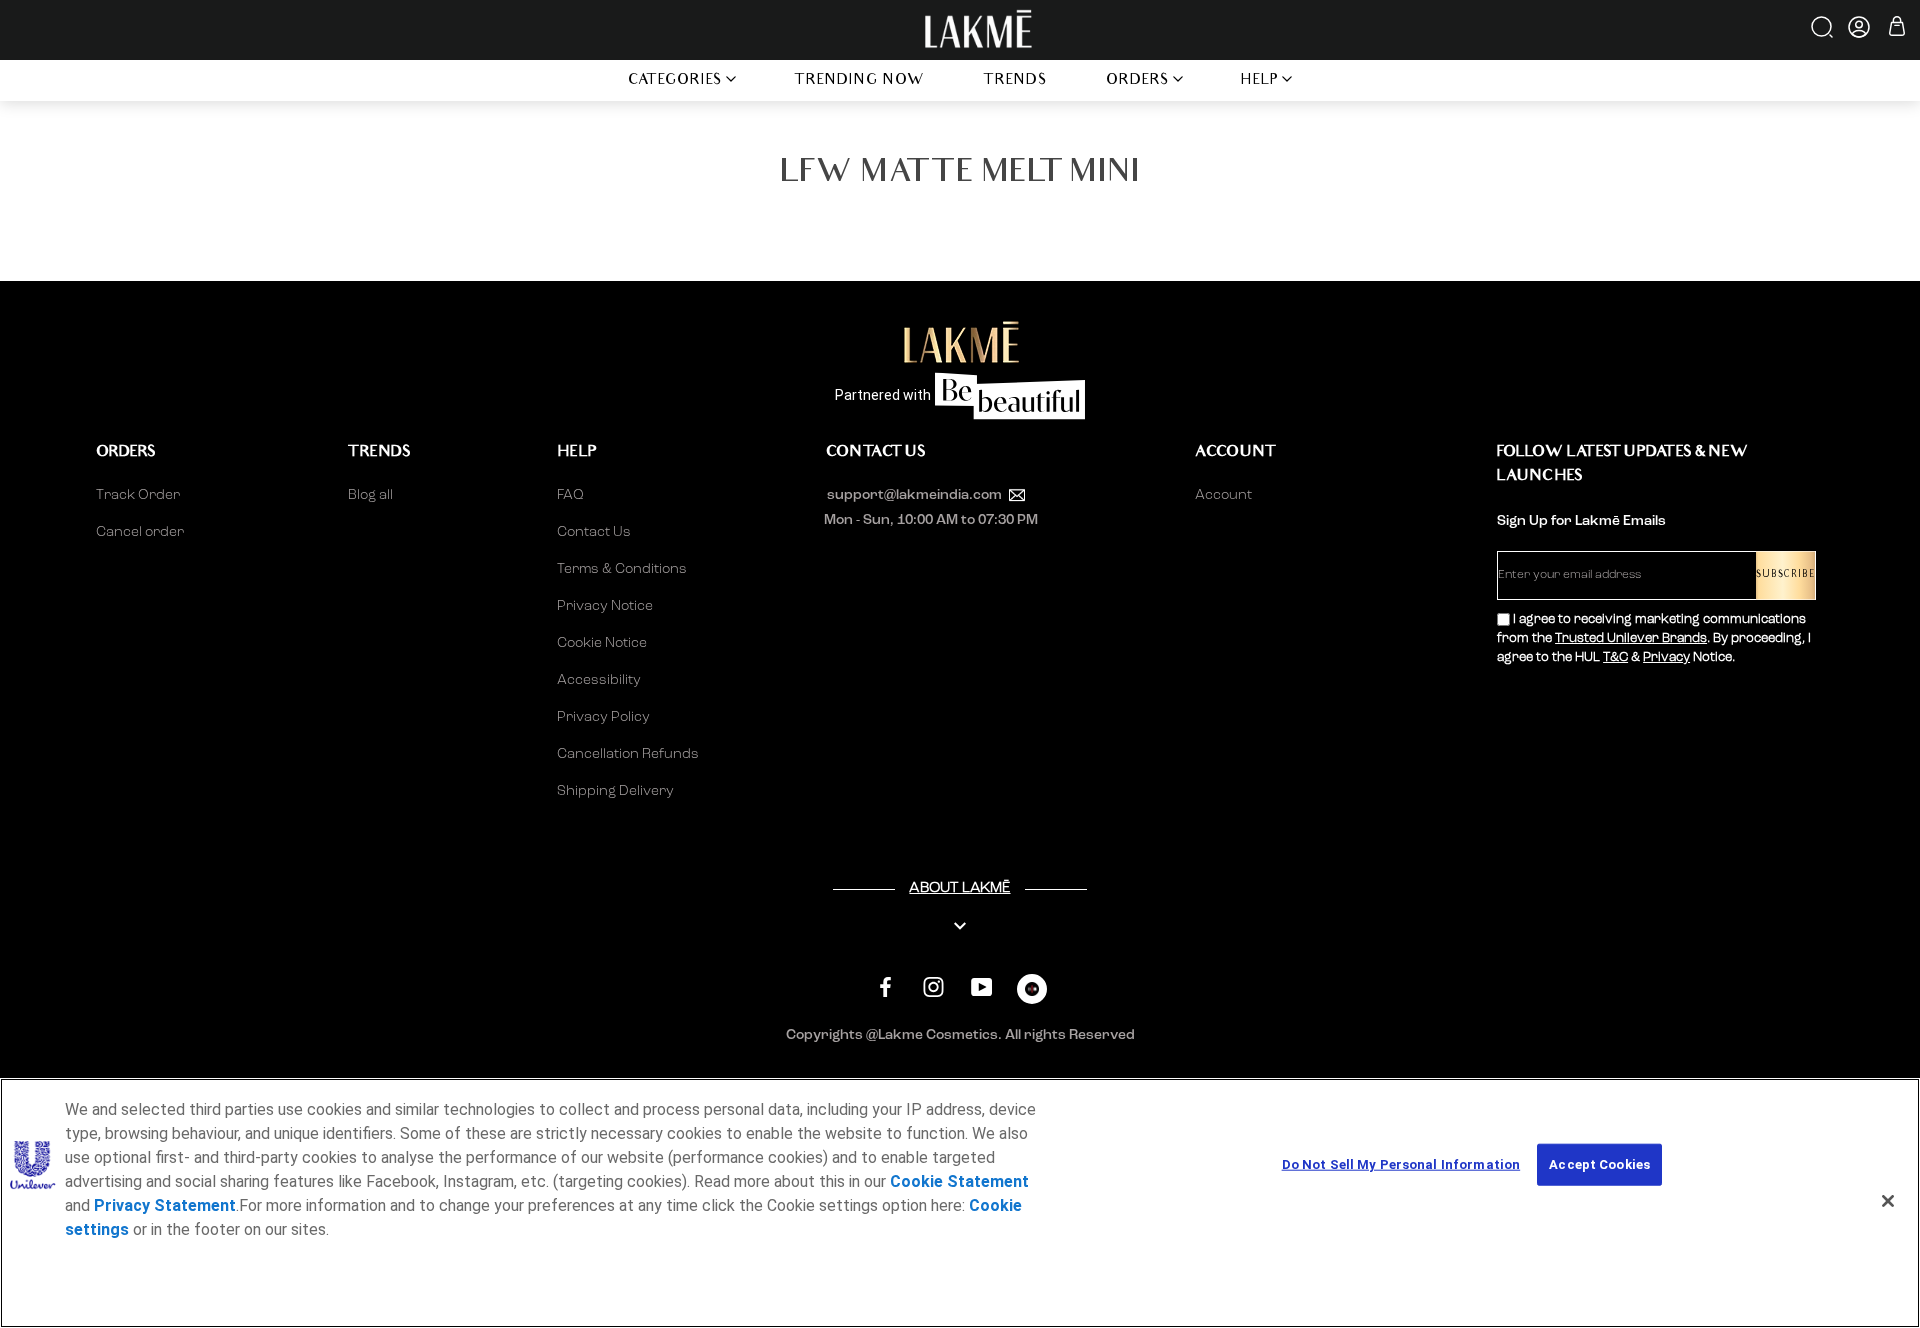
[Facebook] (885, 986)
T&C (1615, 657)
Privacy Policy (603, 717)
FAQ (570, 495)
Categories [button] (675, 81)
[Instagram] (933, 986)
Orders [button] (1138, 81)
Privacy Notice (605, 606)
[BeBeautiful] (1032, 993)
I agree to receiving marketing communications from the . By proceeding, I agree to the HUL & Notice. (1654, 638)
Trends (1015, 81)
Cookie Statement (959, 1181)
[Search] (1823, 34)
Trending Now (859, 81)
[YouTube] (981, 986)
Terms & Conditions (622, 569)
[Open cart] (1897, 29)
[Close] (1888, 1201)
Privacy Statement (165, 1205)
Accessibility (599, 680)
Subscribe (1785, 575)
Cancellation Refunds (628, 754)
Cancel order (140, 532)
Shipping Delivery (615, 791)
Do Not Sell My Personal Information (1401, 1164)
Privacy (1666, 657)
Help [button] (1260, 81)
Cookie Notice (602, 643)
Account (1223, 495)
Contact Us (594, 532)
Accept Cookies (1599, 1164)
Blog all (370, 495)
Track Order (138, 495)
